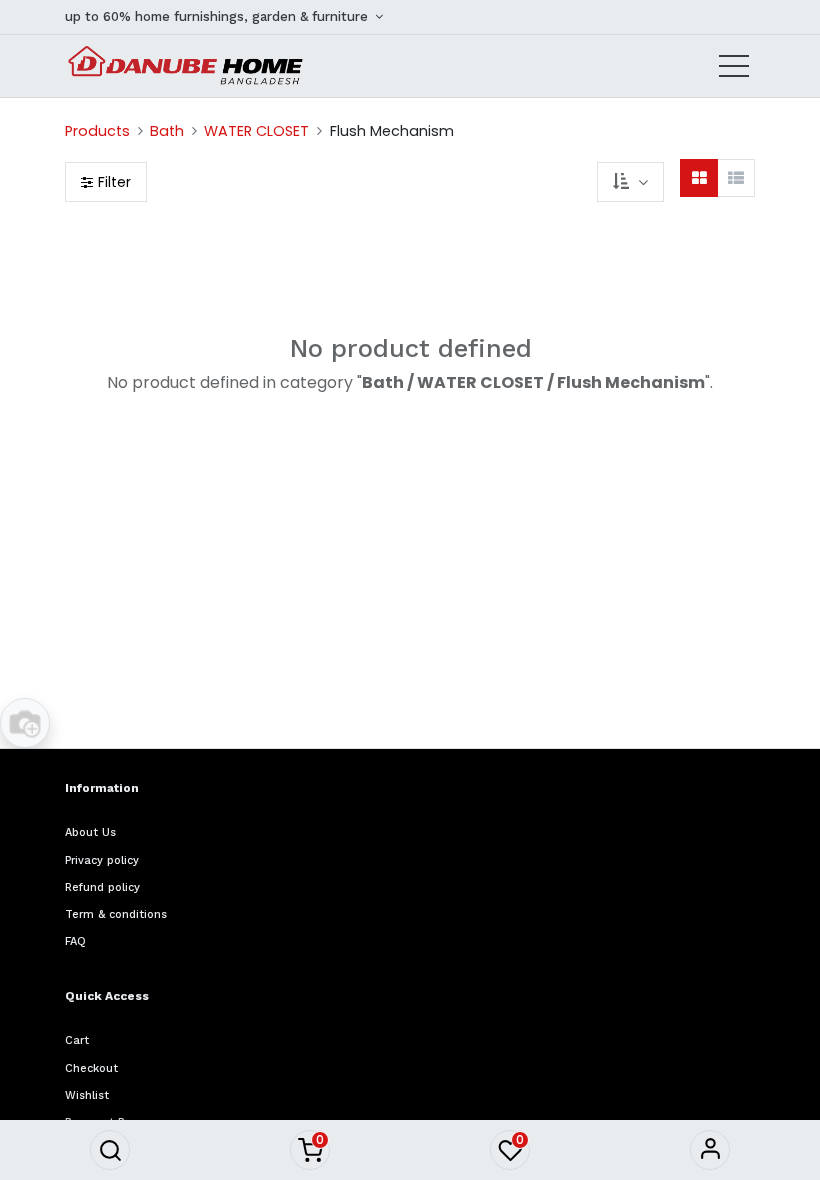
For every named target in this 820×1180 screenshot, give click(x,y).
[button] (110, 1150)
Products (97, 131)
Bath (167, 131)
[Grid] (699, 178)
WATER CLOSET (256, 131)
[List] (736, 178)
